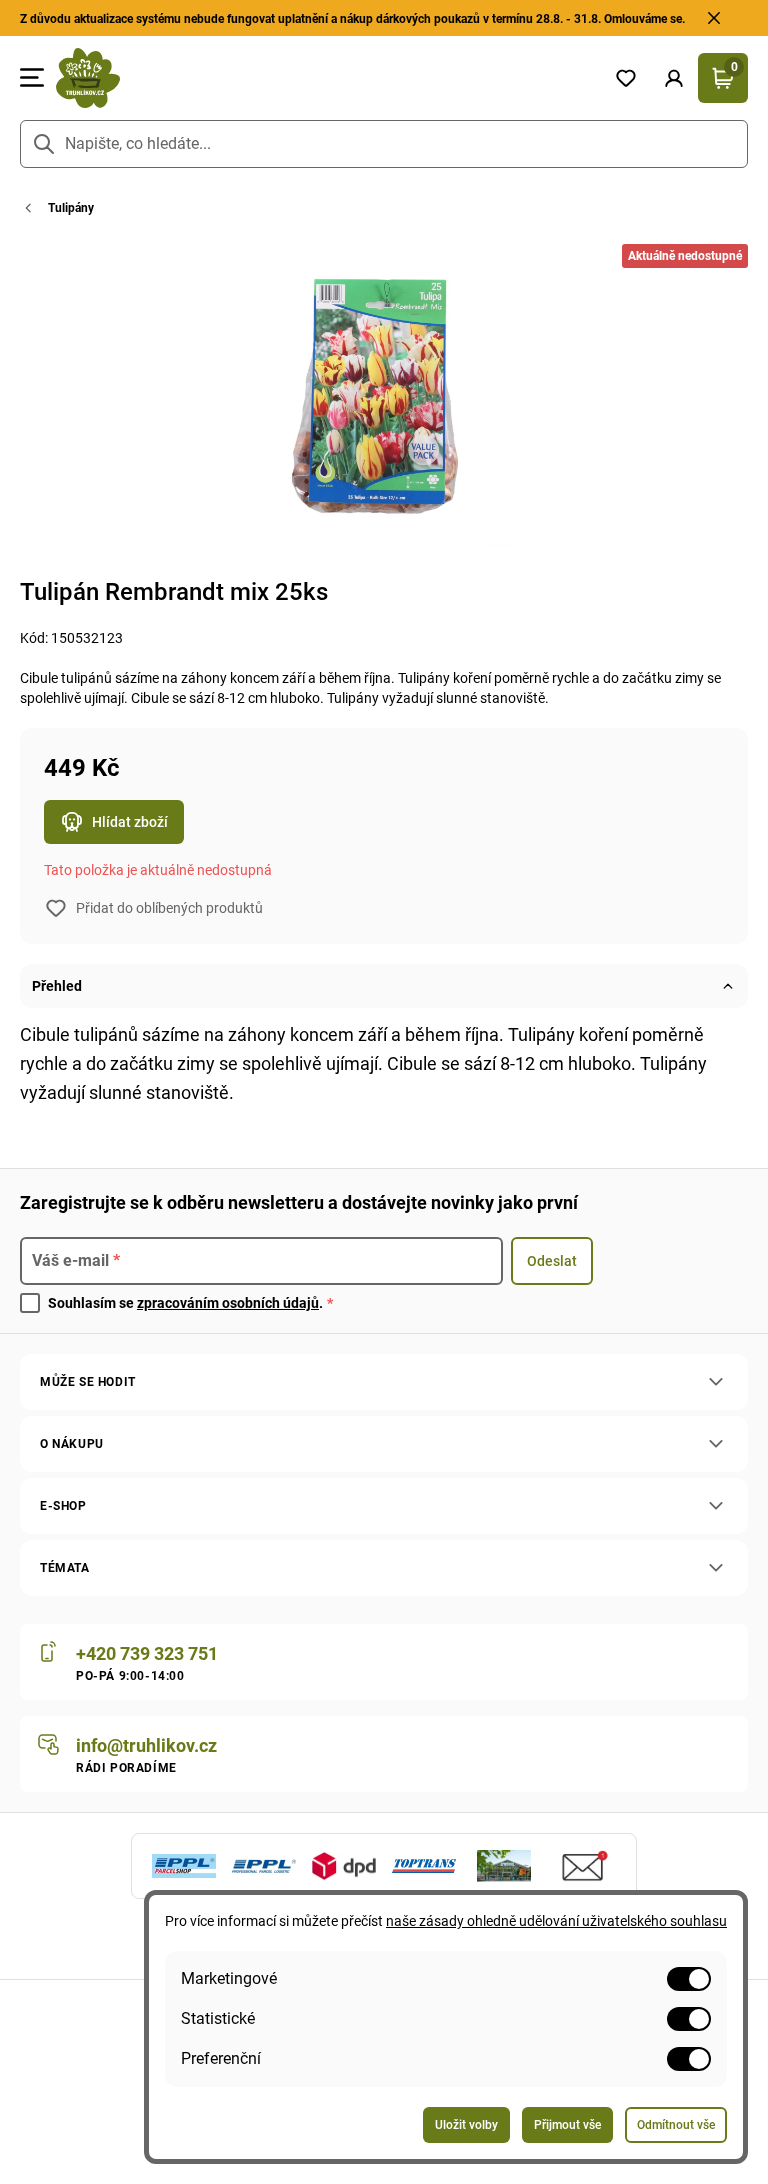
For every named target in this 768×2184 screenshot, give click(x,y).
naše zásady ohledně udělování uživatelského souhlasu (556, 1921)
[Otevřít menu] (32, 78)
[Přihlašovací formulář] (674, 78)
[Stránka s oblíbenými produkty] (626, 78)
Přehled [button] (57, 986)
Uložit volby (466, 2125)
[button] (674, 78)
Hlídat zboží (130, 822)
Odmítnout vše (676, 2125)
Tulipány (71, 208)
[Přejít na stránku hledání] (44, 144)
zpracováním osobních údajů (228, 1303)
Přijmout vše (567, 2125)
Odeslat (552, 1261)
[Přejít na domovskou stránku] (323, 78)
